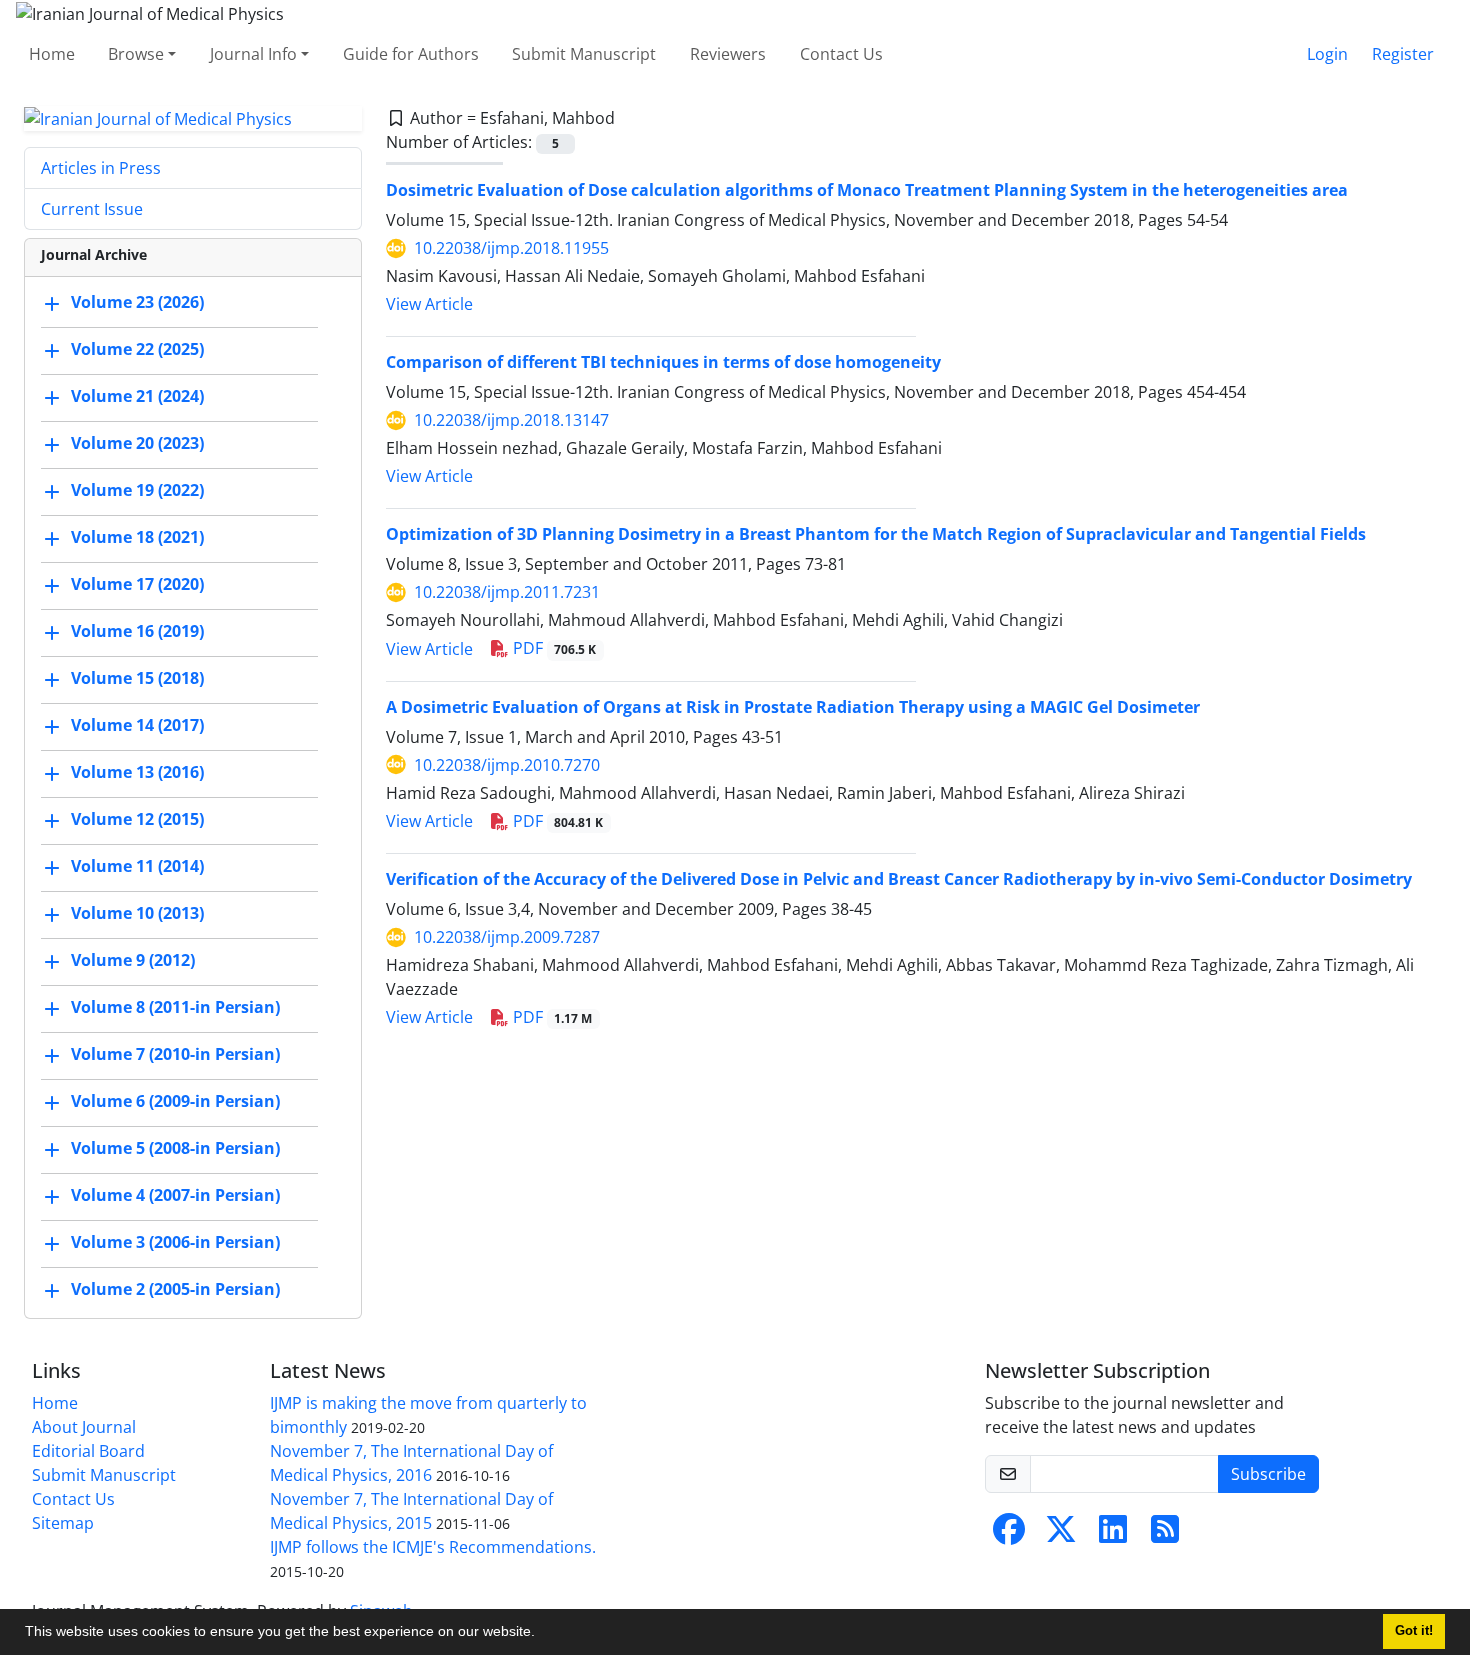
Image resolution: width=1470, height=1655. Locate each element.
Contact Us (841, 54)
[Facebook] (1009, 1535)
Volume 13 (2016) (137, 773)
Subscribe (1268, 1474)
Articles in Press (101, 168)
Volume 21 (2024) (137, 397)
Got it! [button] (1414, 1631)
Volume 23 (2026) (137, 303)
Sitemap (63, 1523)
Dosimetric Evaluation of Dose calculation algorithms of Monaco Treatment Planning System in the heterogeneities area (867, 190)
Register (1403, 54)
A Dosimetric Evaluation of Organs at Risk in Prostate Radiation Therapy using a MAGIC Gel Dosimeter (793, 707)
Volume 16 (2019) (137, 632)
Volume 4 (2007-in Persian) (175, 1196)
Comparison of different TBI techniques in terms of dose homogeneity (663, 362)
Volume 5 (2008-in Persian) (175, 1149)
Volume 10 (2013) (137, 914)
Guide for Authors (411, 54)
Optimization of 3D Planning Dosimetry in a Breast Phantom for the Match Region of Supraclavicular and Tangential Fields (876, 534)
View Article (429, 304)
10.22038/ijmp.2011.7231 (507, 592)
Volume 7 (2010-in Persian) (175, 1055)
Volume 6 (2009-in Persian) (175, 1102)
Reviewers (728, 54)
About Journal (84, 1427)
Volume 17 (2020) (137, 585)
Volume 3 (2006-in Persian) (175, 1243)
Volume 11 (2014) (137, 867)
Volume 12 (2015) (137, 820)
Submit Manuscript (584, 54)
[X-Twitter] (1061, 1535)
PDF (553, 648)
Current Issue (92, 209)
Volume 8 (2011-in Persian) (175, 1008)
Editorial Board (88, 1451)
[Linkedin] (1113, 1535)
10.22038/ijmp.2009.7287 (507, 937)
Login (1327, 54)
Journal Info (253, 54)
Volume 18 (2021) (137, 538)
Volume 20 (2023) (137, 444)
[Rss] (1165, 1535)
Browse (136, 54)
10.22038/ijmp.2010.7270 (507, 765)
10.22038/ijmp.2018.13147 (511, 420)
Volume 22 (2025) (137, 350)
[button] (542, 1634)
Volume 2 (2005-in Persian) (175, 1290)
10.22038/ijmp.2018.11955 (511, 248)
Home (52, 54)
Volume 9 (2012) (133, 961)
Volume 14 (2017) (137, 726)
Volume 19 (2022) (137, 491)
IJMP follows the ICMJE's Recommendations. (433, 1547)
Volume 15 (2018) (137, 679)
